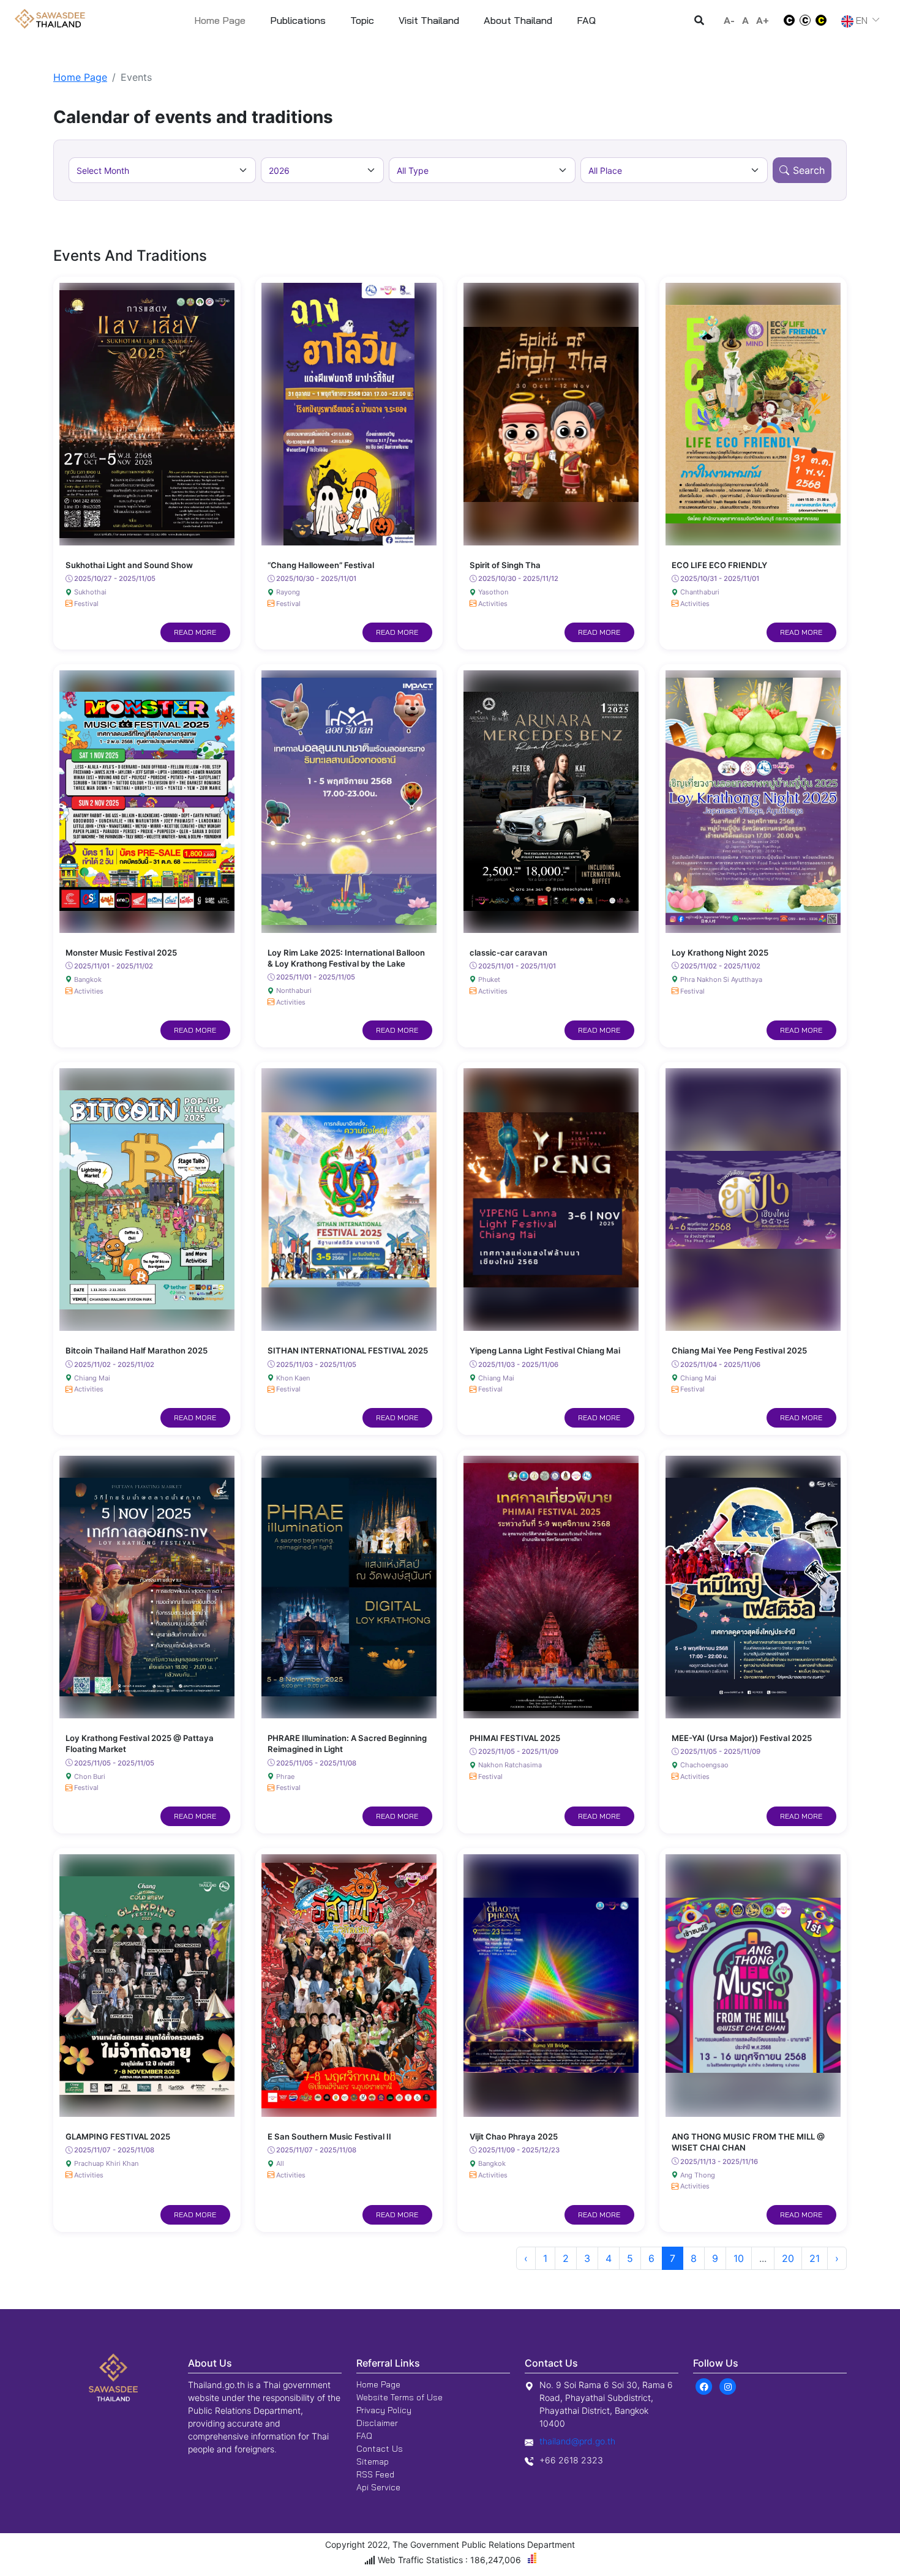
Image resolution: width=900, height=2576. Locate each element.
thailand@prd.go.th (577, 2441)
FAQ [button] (586, 20)
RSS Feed (375, 2474)
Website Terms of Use (399, 2397)
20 (788, 2258)
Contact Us (380, 2449)
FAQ (364, 2436)
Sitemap (373, 2462)
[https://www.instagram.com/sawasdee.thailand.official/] (728, 2386)
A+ (763, 20)
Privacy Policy (384, 2410)
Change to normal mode (805, 20)
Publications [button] (298, 20)
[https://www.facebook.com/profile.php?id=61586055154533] (704, 2386)
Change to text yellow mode (825, 20)
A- (729, 20)
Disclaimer (377, 2423)
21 (815, 2258)
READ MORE (195, 632)
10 (739, 2258)
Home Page (220, 20)
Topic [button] (362, 20)
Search (809, 170)
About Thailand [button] (518, 20)
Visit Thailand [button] (429, 20)
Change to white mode (786, 20)
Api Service (378, 2487)
